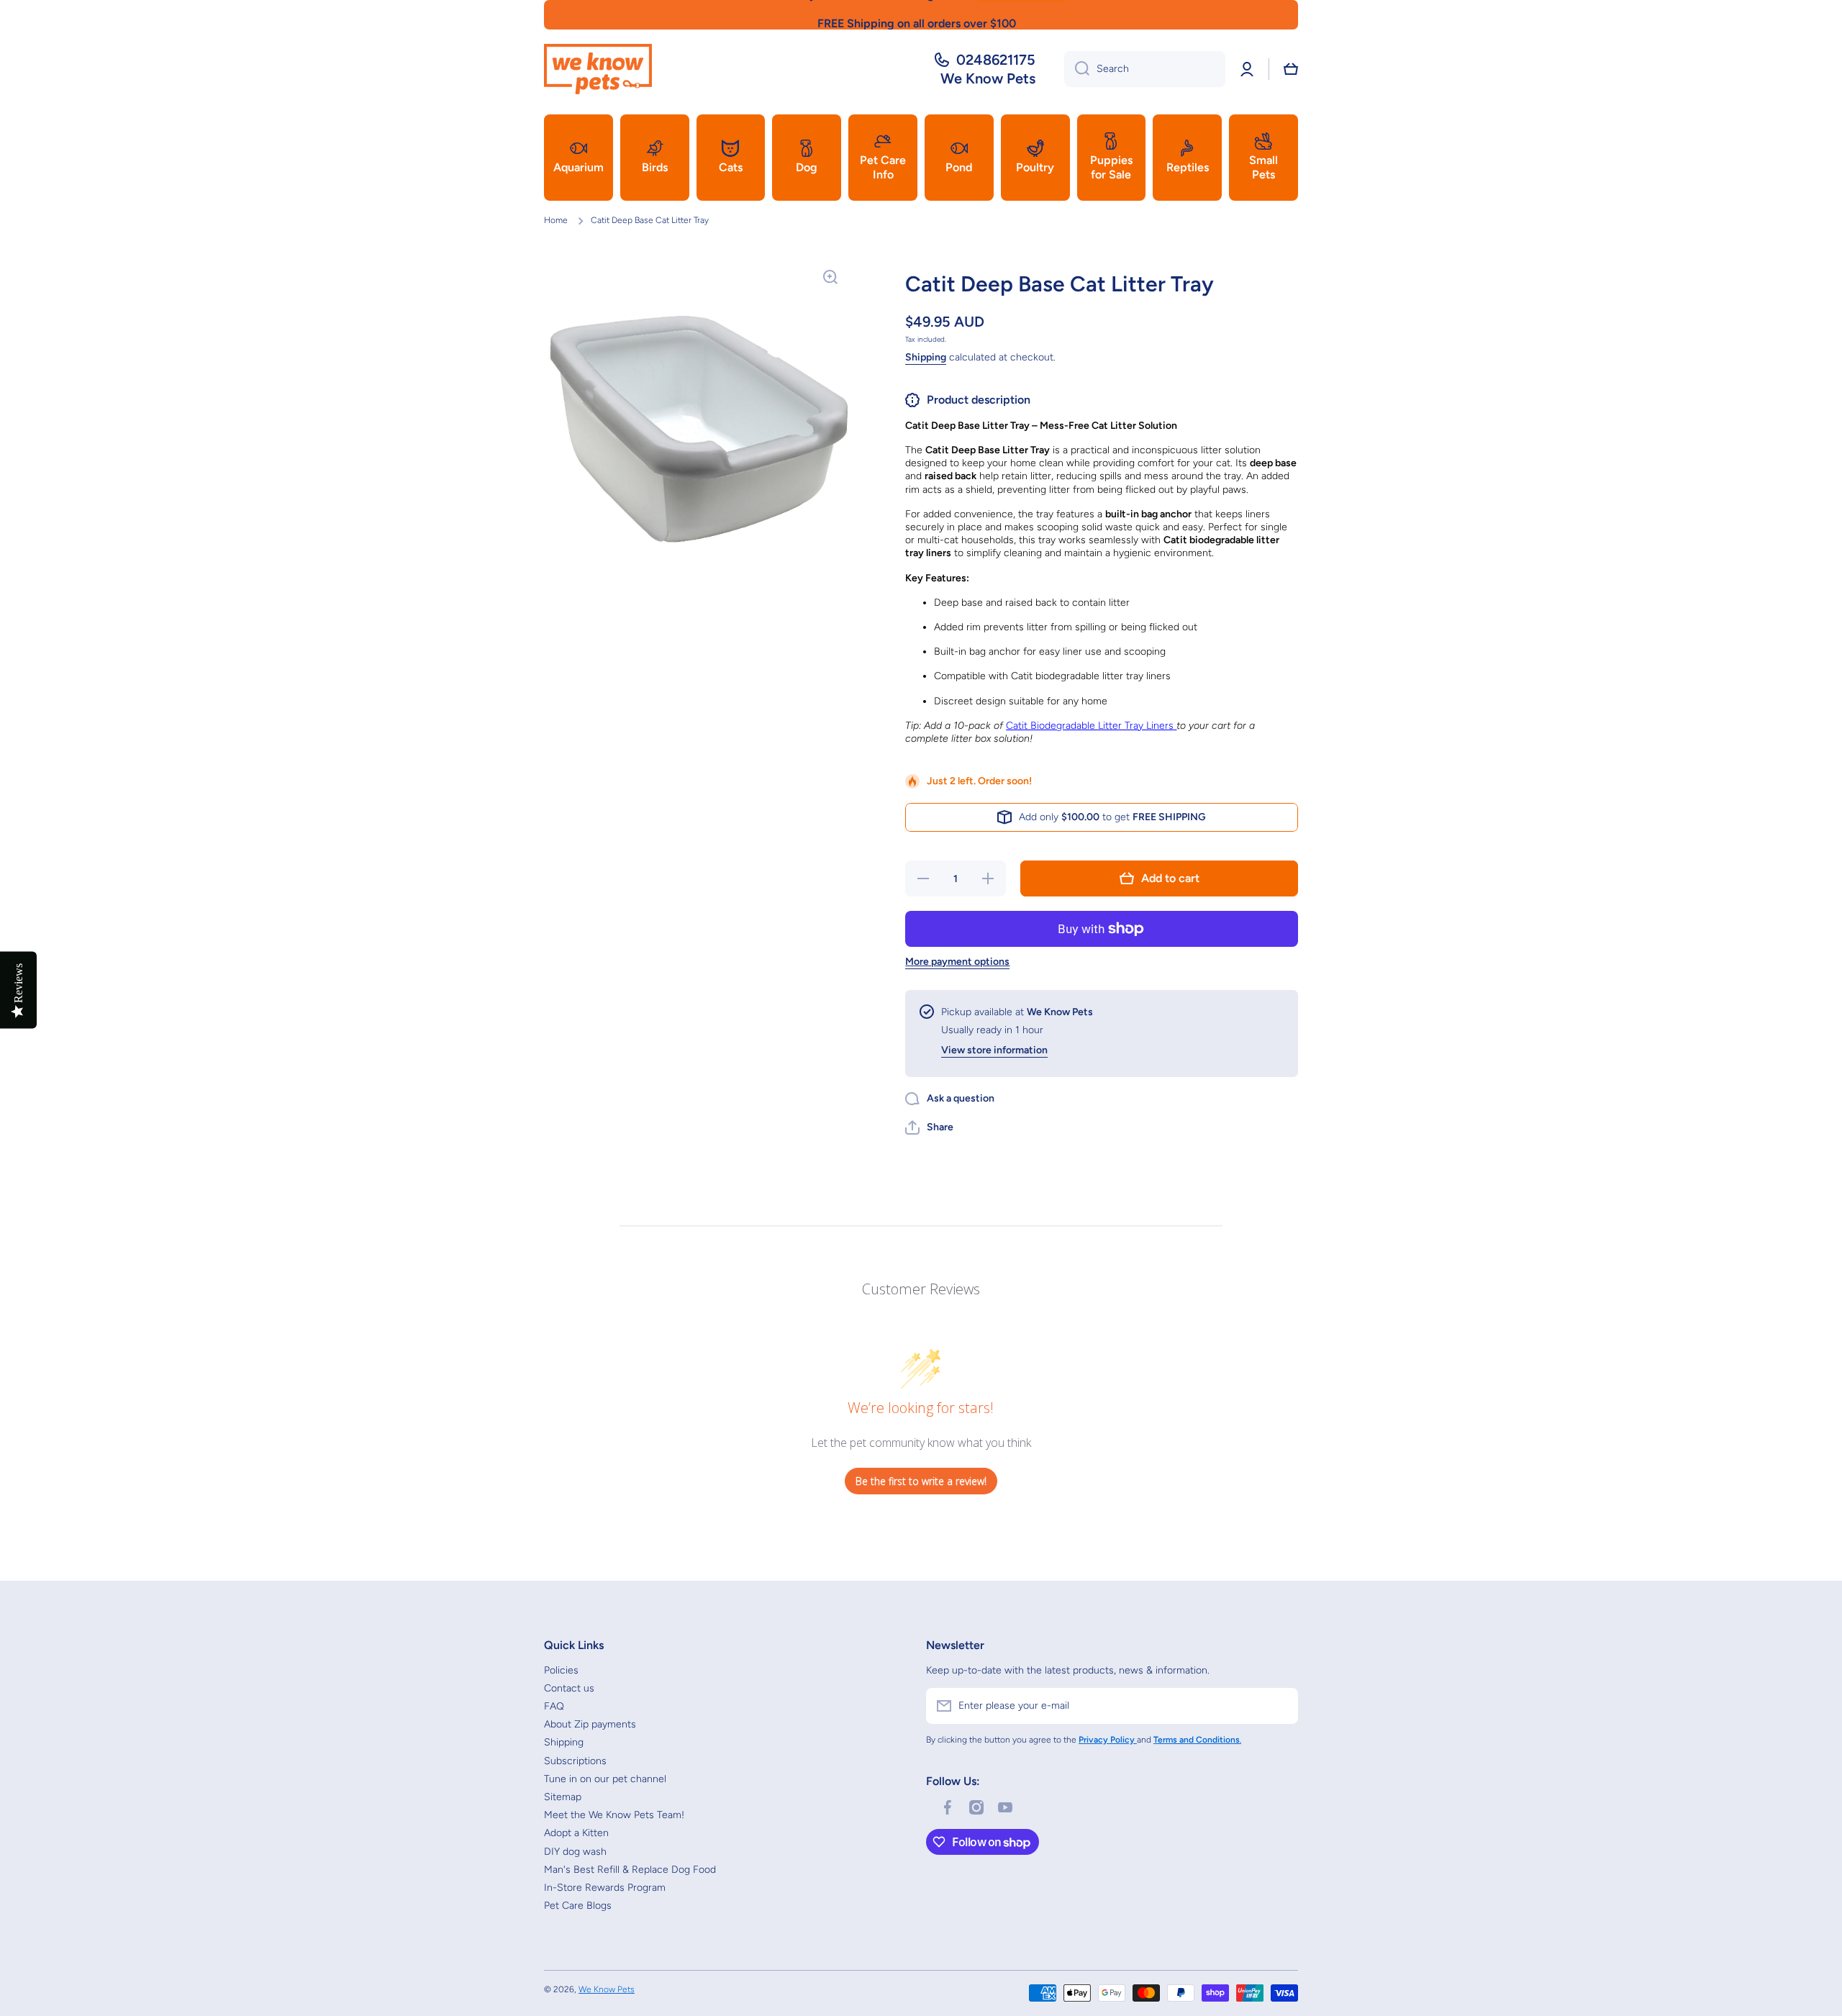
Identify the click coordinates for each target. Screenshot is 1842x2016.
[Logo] (598, 69)
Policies (561, 1670)
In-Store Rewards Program (605, 1888)
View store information (994, 1050)
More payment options (957, 962)
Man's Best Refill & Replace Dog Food (630, 1870)
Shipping (926, 357)
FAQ (554, 1706)
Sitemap (563, 1797)
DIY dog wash (575, 1852)
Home (556, 220)
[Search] (1077, 69)
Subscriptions (575, 1761)
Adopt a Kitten (576, 1833)
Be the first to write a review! (921, 1481)
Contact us (569, 1688)
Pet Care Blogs (578, 1906)
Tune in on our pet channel (605, 1779)
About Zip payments (590, 1724)
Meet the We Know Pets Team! (614, 1815)
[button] (1291, 69)
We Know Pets (607, 1989)
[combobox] (1145, 69)
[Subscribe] (1280, 1706)
